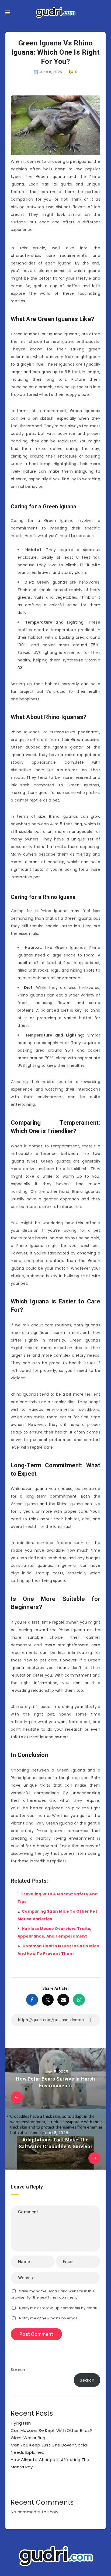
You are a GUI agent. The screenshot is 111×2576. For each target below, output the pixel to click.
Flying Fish (21, 2423)
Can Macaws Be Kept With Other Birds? (51, 2430)
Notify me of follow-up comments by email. (58, 2308)
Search (18, 2370)
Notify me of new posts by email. (49, 2318)
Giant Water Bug (28, 2438)
